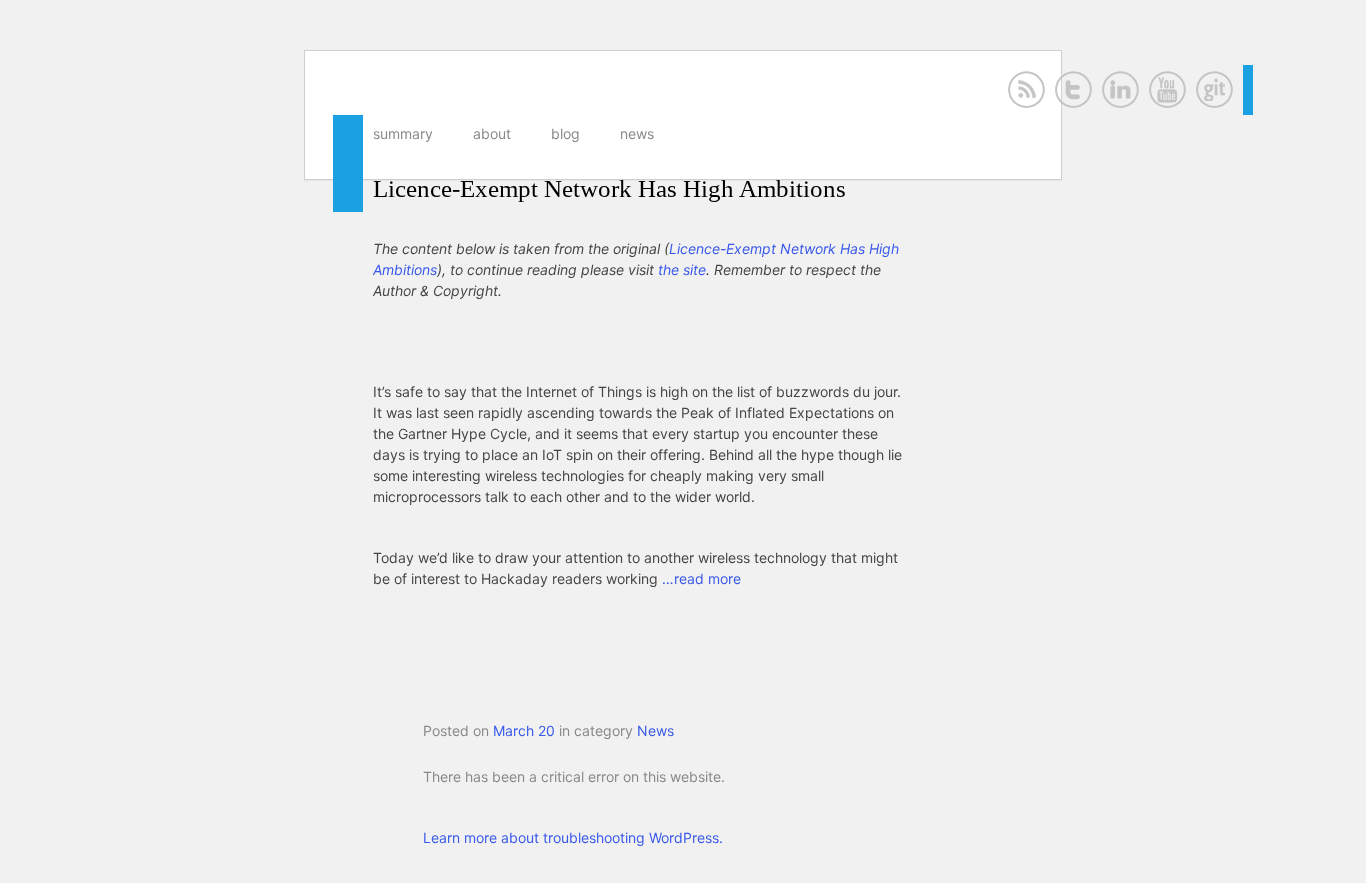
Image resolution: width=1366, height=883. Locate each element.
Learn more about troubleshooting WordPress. (573, 837)
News (637, 133)
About (492, 133)
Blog (565, 133)
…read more (701, 578)
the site (682, 269)
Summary (403, 133)
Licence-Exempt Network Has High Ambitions (609, 188)
